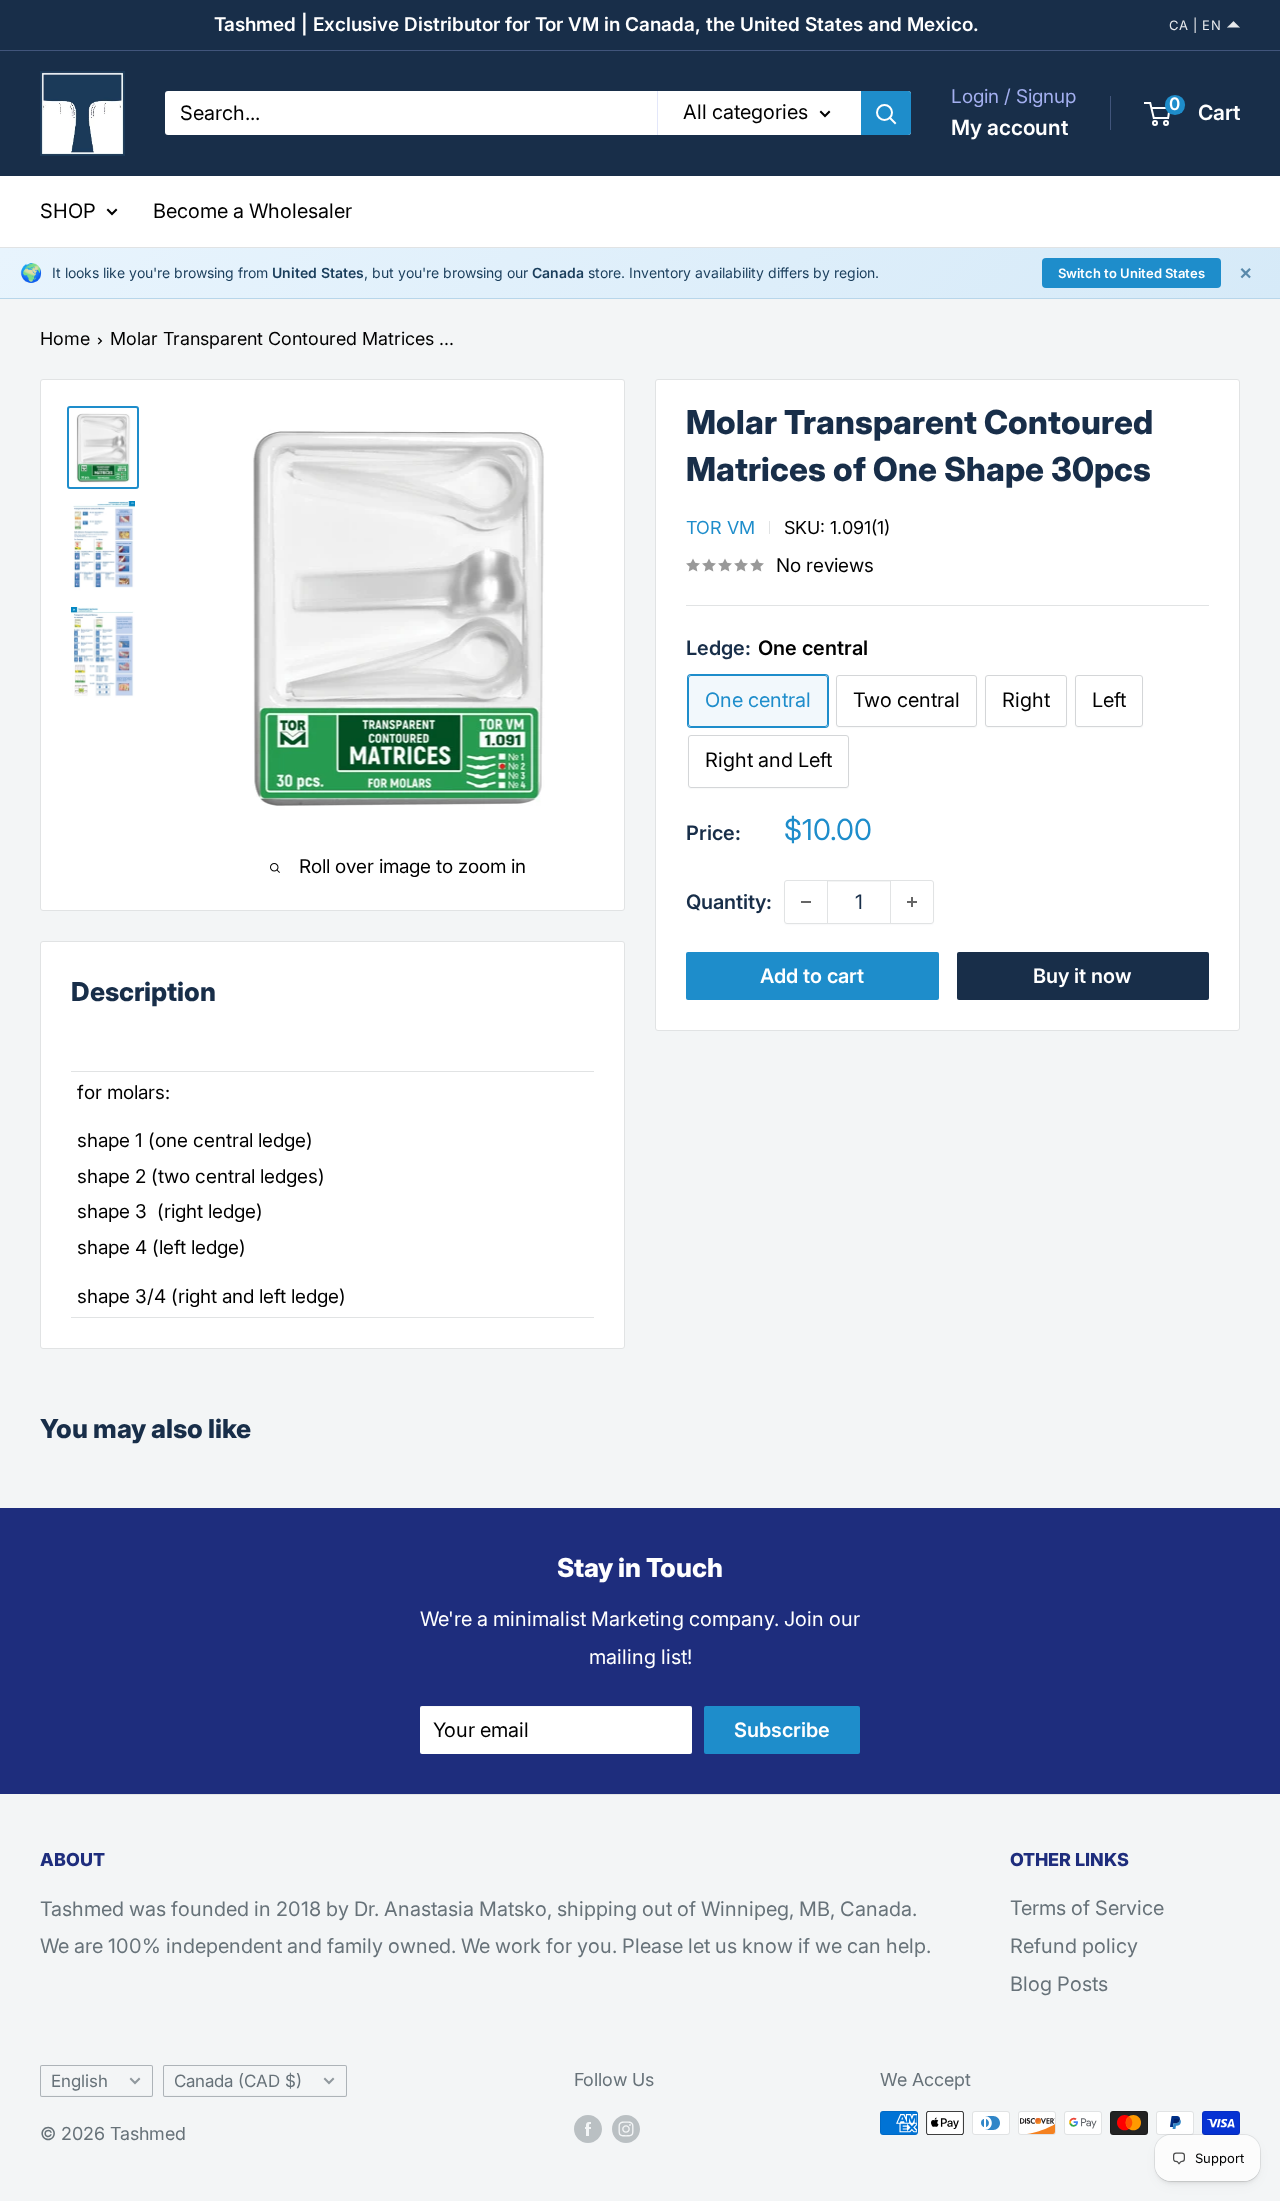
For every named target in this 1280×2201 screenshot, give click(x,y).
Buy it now (1082, 976)
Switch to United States (1131, 273)
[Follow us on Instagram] (626, 2128)
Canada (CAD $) (238, 2081)
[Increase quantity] (912, 902)
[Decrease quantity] (806, 902)
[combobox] (411, 113)
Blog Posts (1059, 1984)
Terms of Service (1087, 1908)
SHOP (68, 211)
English (79, 2081)
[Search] (886, 113)
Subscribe (782, 1730)
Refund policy (1074, 1946)
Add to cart (812, 976)
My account (1009, 127)
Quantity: (729, 901)
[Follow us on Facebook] (588, 2128)
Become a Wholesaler (252, 211)
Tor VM (720, 526)
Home (65, 338)
